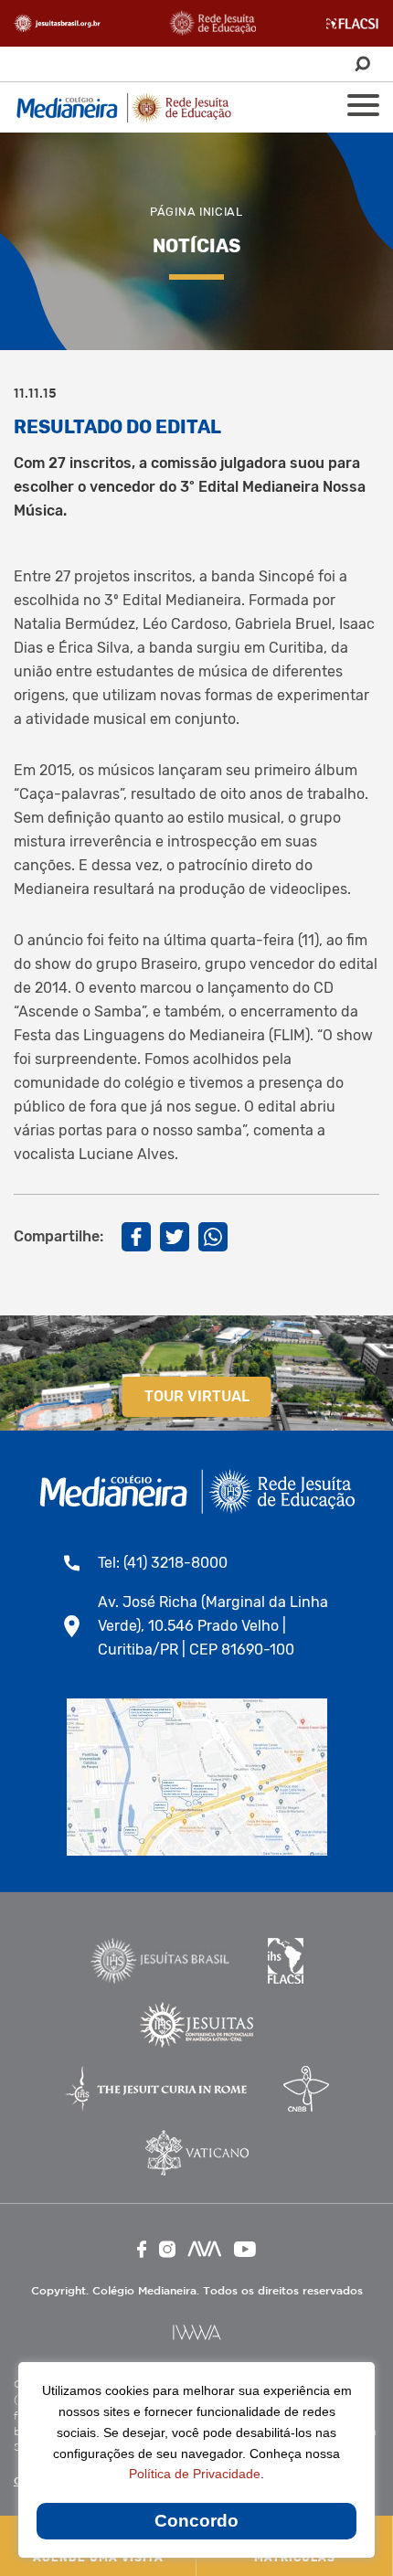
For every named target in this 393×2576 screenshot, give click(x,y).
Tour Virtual (197, 1396)
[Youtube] (245, 2249)
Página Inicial (196, 212)
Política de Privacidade (195, 2474)
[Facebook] (136, 1237)
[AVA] (205, 2249)
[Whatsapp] (213, 1237)
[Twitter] (175, 1237)
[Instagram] (167, 2249)
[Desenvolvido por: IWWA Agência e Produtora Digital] (197, 2332)
